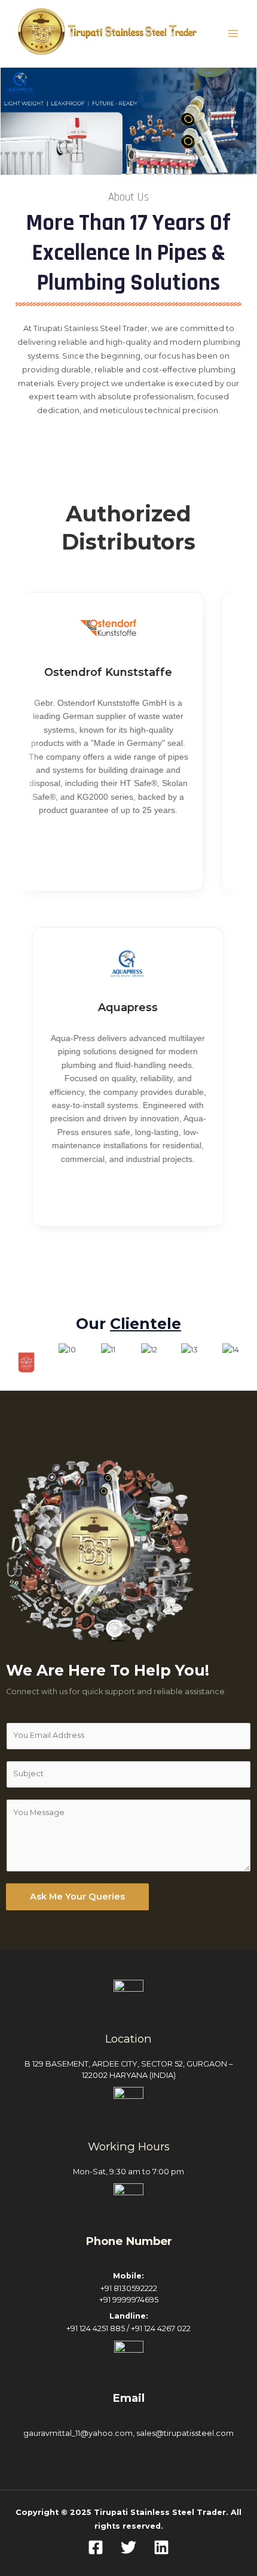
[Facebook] (96, 2547)
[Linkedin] (161, 2547)
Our (128, 1324)
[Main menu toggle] (233, 33)
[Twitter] (128, 2547)
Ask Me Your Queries (77, 1897)
